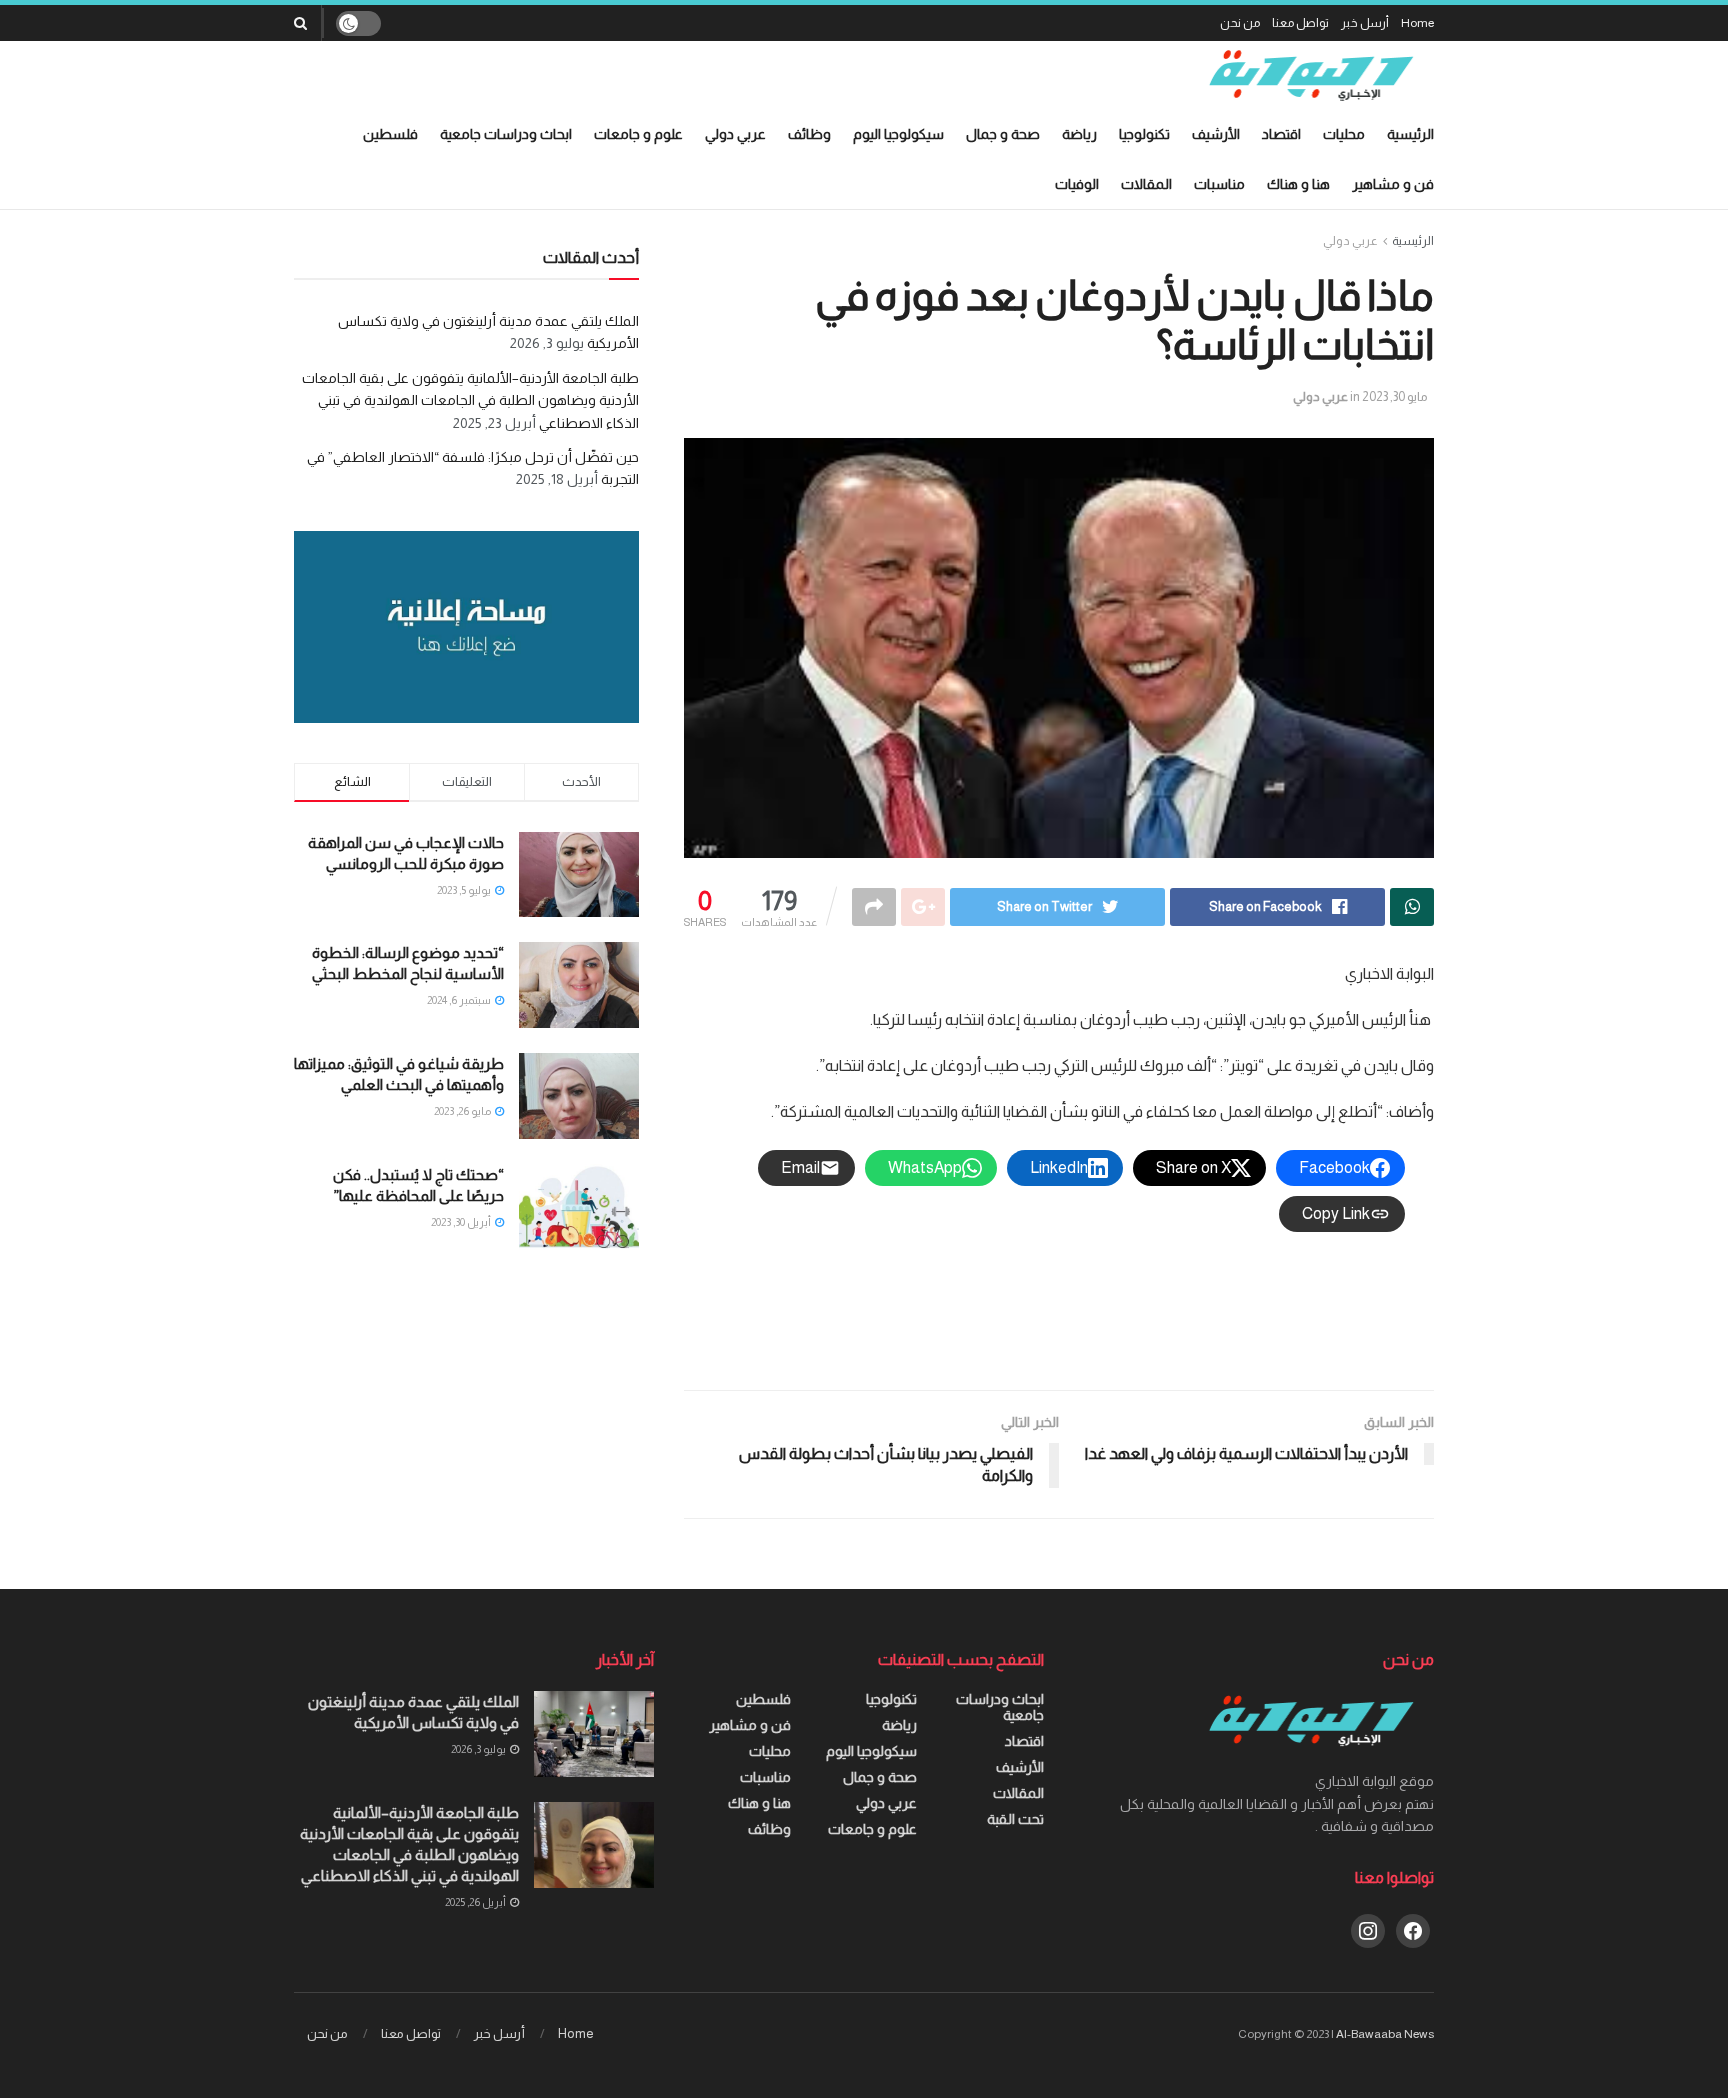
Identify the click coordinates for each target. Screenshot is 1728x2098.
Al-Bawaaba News (1385, 2034)
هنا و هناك (1298, 184)
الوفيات (1077, 184)
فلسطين (390, 134)
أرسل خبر (1365, 23)
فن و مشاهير (1393, 184)
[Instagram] (1368, 1929)
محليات (1344, 134)
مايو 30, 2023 (1395, 396)
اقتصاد (1281, 134)
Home (1417, 23)
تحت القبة (1015, 1819)
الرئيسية (1410, 134)
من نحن (1240, 23)
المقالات (1146, 184)
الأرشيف (1216, 134)
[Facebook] (1413, 1929)
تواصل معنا (1300, 23)
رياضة (1079, 134)
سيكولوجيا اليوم (898, 134)
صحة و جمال (1003, 134)
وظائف (809, 134)
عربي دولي (735, 134)
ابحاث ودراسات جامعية (506, 134)
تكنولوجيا (1144, 134)
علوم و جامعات (638, 134)
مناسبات (1219, 184)
